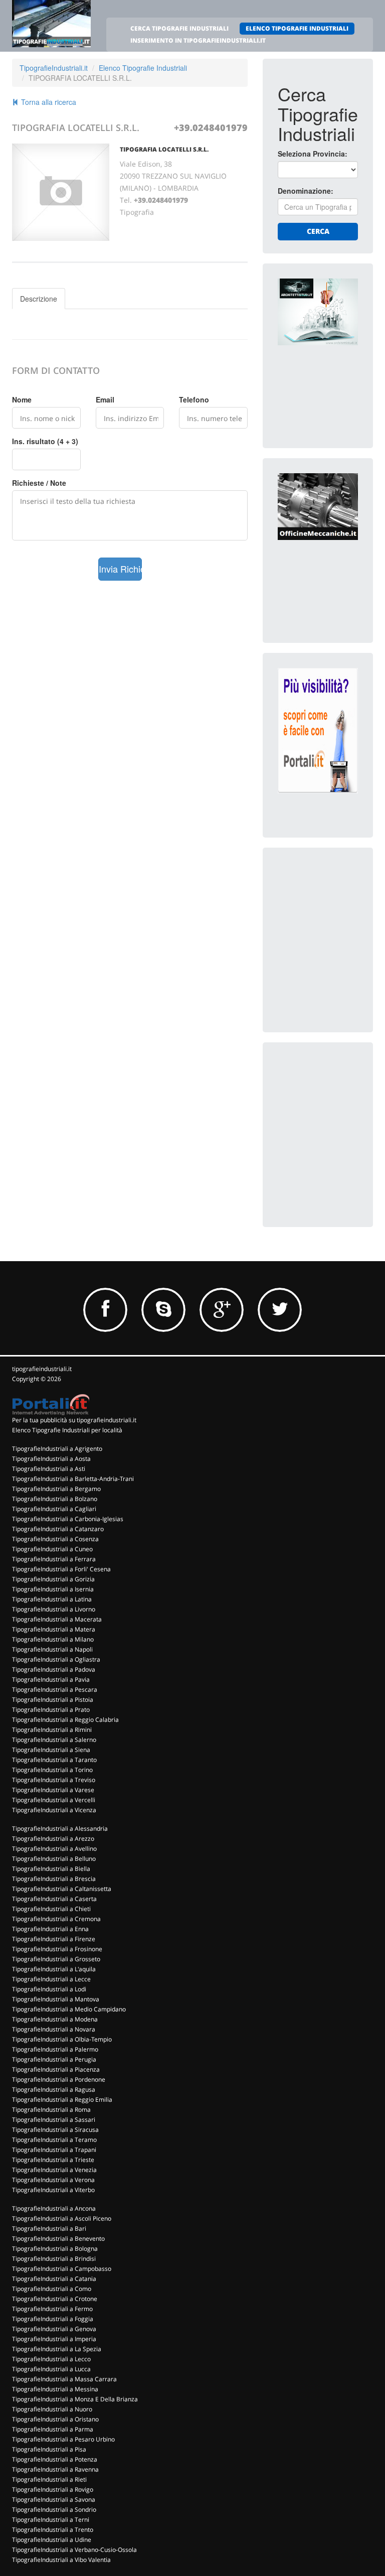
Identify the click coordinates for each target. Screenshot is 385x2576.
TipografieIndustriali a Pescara (55, 1689)
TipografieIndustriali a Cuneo (52, 1549)
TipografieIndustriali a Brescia (54, 1879)
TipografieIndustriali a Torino (52, 1770)
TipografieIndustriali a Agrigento (57, 1449)
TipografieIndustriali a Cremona (56, 1919)
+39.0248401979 (211, 127)
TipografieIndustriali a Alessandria (60, 1828)
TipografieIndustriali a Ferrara (54, 1559)
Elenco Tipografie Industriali (143, 68)
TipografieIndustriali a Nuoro (52, 2409)
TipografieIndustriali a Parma (53, 2429)
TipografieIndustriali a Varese (53, 1790)
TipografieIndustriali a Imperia (54, 2339)
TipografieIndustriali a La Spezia (57, 2349)
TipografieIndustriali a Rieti (49, 2479)
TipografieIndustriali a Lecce (51, 1979)
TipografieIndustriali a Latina (52, 1599)
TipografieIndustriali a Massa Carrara (64, 2379)
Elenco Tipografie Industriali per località (67, 1430)
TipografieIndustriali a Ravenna (55, 2469)
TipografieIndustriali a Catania (54, 2279)
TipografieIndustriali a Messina (55, 2389)
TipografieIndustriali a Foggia (53, 2319)
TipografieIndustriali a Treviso (54, 1780)
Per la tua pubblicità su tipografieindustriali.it (74, 1420)
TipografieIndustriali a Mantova (56, 1999)
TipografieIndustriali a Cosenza (55, 1539)
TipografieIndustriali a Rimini (52, 1730)
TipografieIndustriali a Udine (52, 2540)
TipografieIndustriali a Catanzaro (58, 1529)
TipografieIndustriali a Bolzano (55, 1499)
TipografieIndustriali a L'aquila (54, 1969)
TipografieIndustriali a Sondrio (54, 2510)
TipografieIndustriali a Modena (55, 2019)
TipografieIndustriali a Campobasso (62, 2269)
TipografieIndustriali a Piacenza (56, 2069)
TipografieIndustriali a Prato (51, 1710)
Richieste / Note (39, 483)
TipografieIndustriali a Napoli (52, 1649)
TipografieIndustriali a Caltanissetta (62, 1889)
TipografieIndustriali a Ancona (54, 2208)
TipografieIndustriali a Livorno (54, 1609)
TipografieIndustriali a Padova (54, 1669)
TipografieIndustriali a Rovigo (53, 2489)
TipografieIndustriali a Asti (49, 1469)
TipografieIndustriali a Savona (54, 2499)
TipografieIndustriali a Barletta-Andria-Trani (73, 1479)
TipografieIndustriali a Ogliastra (56, 1659)
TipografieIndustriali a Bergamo (56, 1489)
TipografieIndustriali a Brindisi (54, 2259)
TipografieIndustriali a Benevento (58, 2239)
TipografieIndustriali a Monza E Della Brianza (75, 2399)
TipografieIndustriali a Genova (54, 2329)
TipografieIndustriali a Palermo (55, 2049)
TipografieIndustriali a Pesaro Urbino (63, 2439)
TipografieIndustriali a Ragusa (54, 2089)
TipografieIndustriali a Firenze (54, 1939)
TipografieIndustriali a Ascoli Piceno (62, 2218)
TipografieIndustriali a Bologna (55, 2249)
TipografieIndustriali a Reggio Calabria (65, 1720)
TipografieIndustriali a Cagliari (54, 1509)
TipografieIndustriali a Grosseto (56, 1959)
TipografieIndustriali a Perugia (54, 2059)
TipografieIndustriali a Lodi (49, 1989)
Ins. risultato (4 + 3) (45, 441)
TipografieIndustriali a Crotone (55, 2299)
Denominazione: (306, 191)
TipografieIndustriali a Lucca (51, 2369)
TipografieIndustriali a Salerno (54, 1740)
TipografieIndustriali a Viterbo (53, 2190)
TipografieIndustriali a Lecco (51, 2359)
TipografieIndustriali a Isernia (53, 1589)
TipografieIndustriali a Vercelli (54, 1800)
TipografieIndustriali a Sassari (54, 2120)
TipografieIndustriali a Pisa (49, 2449)
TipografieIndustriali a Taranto (54, 1760)
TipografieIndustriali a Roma (51, 2110)
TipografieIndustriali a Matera (54, 1629)
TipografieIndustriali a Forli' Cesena (61, 1569)
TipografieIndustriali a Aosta (51, 1459)
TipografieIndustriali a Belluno (54, 1859)
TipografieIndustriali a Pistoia (53, 1700)
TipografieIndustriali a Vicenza (54, 1810)
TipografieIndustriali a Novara (54, 2029)
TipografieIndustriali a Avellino (54, 1849)
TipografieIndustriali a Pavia (51, 1679)
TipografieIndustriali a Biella (51, 1869)
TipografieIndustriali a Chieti (51, 1909)
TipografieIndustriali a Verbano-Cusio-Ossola (74, 2550)
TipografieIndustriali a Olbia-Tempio (62, 2039)
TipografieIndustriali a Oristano (55, 2419)
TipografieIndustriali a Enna (50, 1929)
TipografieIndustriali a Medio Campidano (69, 2009)
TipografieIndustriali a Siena (51, 1750)
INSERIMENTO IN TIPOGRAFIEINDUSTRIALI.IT (198, 40)
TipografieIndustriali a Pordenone (59, 2079)
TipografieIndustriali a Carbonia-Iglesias (68, 1519)
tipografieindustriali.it (42, 1369)
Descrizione (39, 299)
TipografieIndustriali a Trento (53, 2530)
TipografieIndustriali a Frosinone (57, 1949)
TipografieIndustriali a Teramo (54, 2140)
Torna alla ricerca (48, 102)
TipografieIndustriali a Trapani (54, 2150)
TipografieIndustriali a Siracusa (55, 2130)
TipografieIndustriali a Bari (49, 2228)
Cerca (318, 231)
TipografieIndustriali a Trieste (53, 2160)
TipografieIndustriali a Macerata (57, 1619)
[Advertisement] (331, 913)
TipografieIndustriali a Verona (53, 2180)
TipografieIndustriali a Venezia (54, 2170)
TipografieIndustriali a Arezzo (53, 1839)
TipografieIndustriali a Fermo (52, 2309)
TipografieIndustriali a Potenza (55, 2459)
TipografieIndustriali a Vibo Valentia (61, 2560)
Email (105, 399)
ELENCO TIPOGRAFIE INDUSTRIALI (297, 28)
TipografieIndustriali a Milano (53, 1639)
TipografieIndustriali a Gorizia (53, 1579)
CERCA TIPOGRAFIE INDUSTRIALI (179, 28)
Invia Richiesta (121, 569)
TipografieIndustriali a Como (52, 2289)
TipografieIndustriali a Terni (51, 2520)
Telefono (194, 399)
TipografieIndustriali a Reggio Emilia (62, 2099)
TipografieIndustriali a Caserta (54, 1899)
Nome (22, 399)
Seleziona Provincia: (313, 154)
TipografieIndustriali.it (54, 68)
